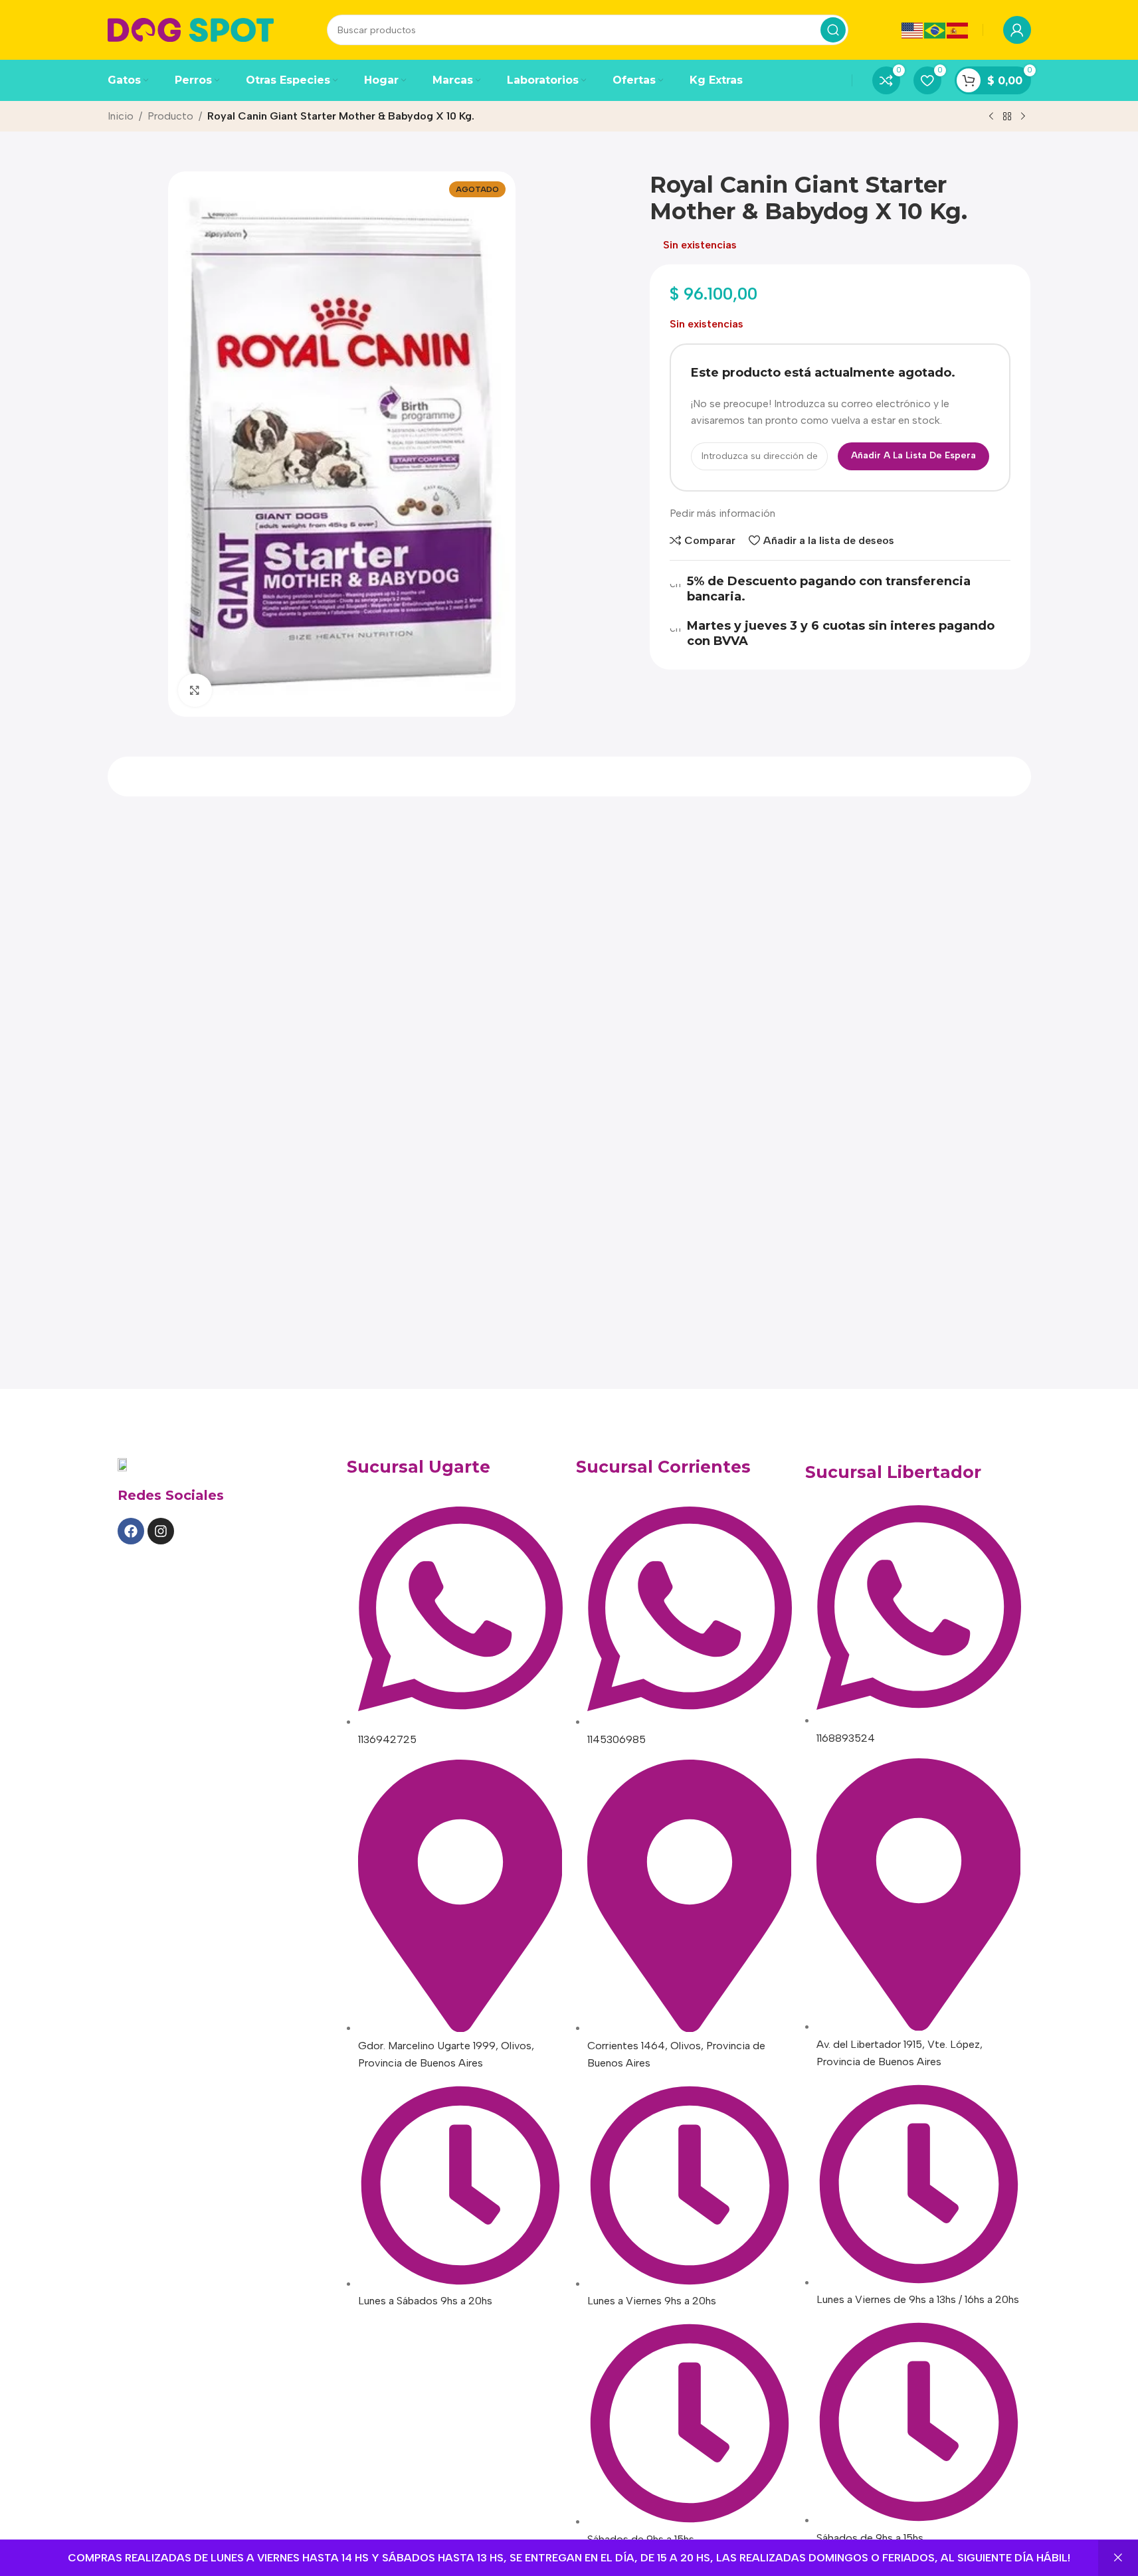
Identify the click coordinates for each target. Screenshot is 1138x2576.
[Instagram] (161, 1531)
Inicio (121, 116)
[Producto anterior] (991, 117)
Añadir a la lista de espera (913, 455)
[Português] (935, 30)
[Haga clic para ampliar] (195, 690)
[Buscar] (833, 30)
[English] (913, 30)
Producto (170, 116)
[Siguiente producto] (1023, 117)
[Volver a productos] (1007, 117)
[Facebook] (131, 1531)
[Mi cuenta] (1017, 30)
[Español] (958, 30)
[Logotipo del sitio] (191, 29)
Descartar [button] (1118, 2558)
